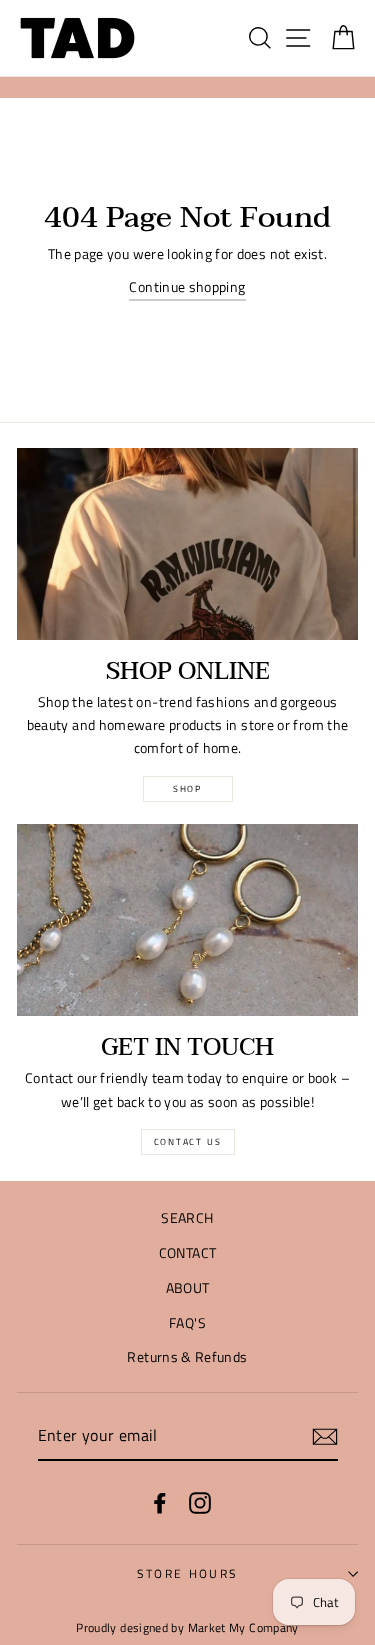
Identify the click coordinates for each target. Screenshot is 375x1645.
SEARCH (187, 1218)
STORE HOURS (187, 1573)
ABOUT (188, 1288)
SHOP (187, 788)
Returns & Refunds (187, 1357)
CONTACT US (188, 1141)
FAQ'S (187, 1323)
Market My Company (243, 1628)
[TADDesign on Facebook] (160, 1502)
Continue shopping (187, 287)
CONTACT (188, 1253)
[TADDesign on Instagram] (200, 1502)
